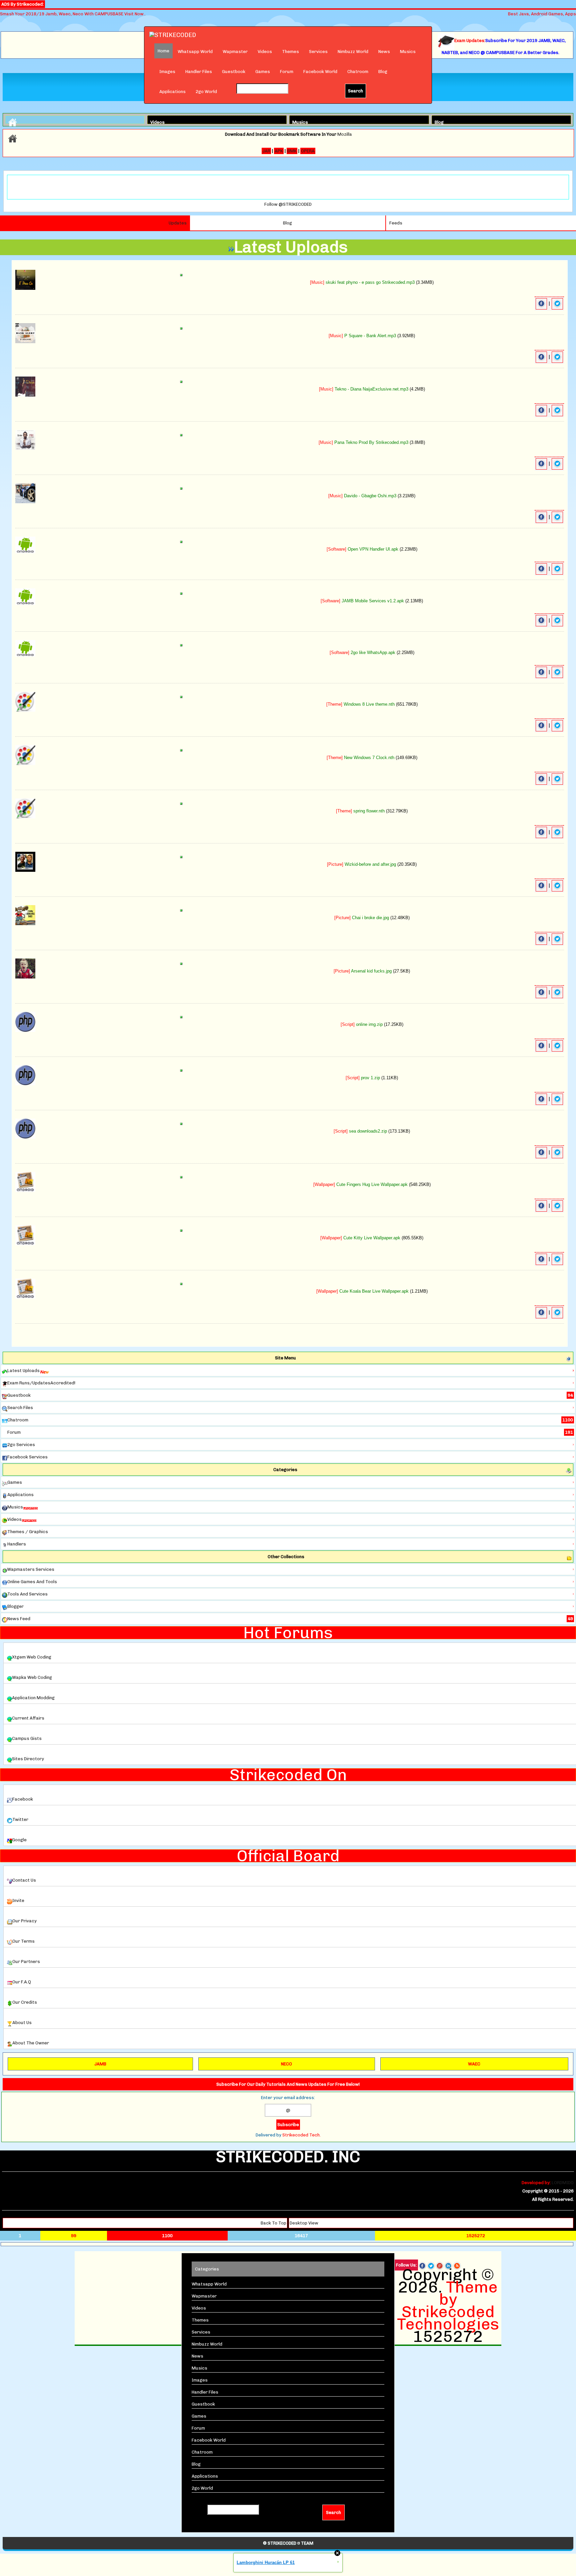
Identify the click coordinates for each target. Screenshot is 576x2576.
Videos (265, 52)
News (384, 52)
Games (263, 72)
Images (167, 72)
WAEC (474, 2064)
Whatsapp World (195, 52)
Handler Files (199, 72)
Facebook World (320, 72)
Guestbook (234, 72)
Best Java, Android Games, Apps (542, 14)
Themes (290, 52)
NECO (286, 2064)
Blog (383, 72)
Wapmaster (235, 52)
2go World (206, 92)
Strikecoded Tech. (301, 2135)
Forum (287, 72)
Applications (172, 92)
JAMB (100, 2064)
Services (318, 52)
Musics (408, 52)
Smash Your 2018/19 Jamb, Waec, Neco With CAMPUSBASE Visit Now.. (73, 14)
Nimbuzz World (353, 52)
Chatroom (358, 72)
